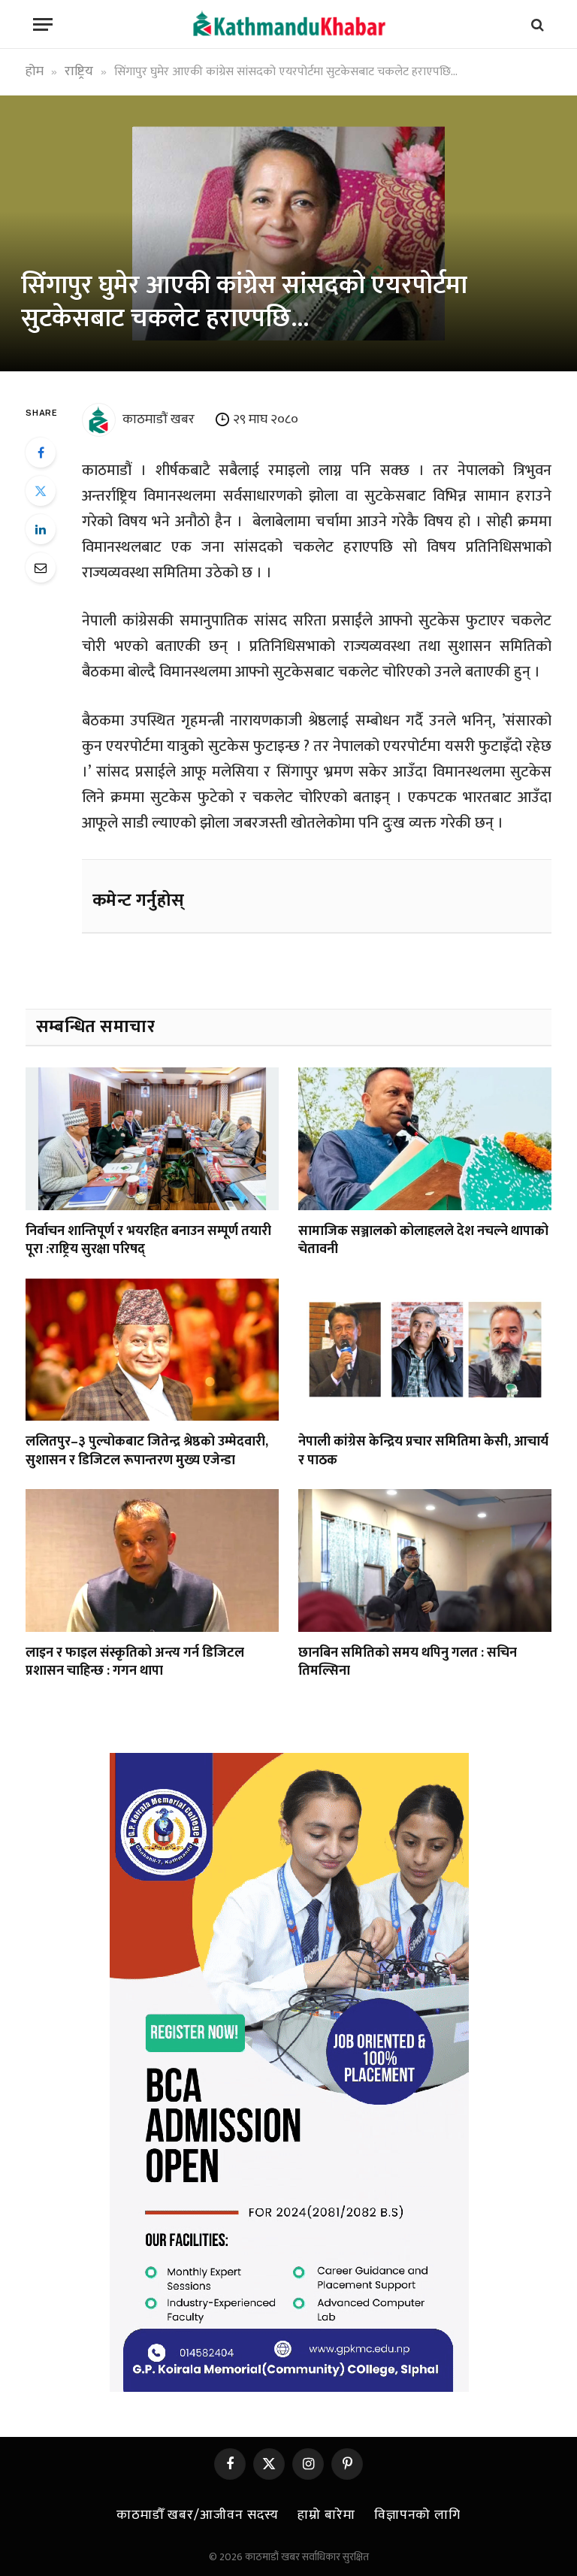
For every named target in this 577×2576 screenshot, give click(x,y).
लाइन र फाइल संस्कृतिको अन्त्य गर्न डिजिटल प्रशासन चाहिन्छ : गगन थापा (135, 1662)
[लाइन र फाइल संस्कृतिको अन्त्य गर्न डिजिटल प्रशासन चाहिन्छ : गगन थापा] (152, 1560)
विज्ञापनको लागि (417, 2515)
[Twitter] (41, 491)
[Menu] (43, 24)
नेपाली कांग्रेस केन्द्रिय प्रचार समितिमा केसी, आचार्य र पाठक (423, 1451)
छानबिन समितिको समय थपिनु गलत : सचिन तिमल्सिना (408, 1662)
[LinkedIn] (41, 529)
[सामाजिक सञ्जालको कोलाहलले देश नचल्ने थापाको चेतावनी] (425, 1139)
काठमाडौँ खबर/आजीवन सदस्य (198, 2515)
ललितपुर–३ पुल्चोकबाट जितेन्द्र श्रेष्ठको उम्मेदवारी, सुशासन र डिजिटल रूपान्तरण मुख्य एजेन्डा (147, 1451)
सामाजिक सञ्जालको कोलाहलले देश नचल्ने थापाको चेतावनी (423, 1241)
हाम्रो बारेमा (326, 2515)
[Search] (536, 24)
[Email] (41, 568)
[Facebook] (41, 453)
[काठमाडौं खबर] (288, 24)
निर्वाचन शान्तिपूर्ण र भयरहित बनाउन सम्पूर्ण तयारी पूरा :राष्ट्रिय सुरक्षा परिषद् (148, 1241)
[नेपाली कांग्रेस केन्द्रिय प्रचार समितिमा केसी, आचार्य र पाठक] (425, 1350)
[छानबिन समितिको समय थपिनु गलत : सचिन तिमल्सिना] (425, 1560)
